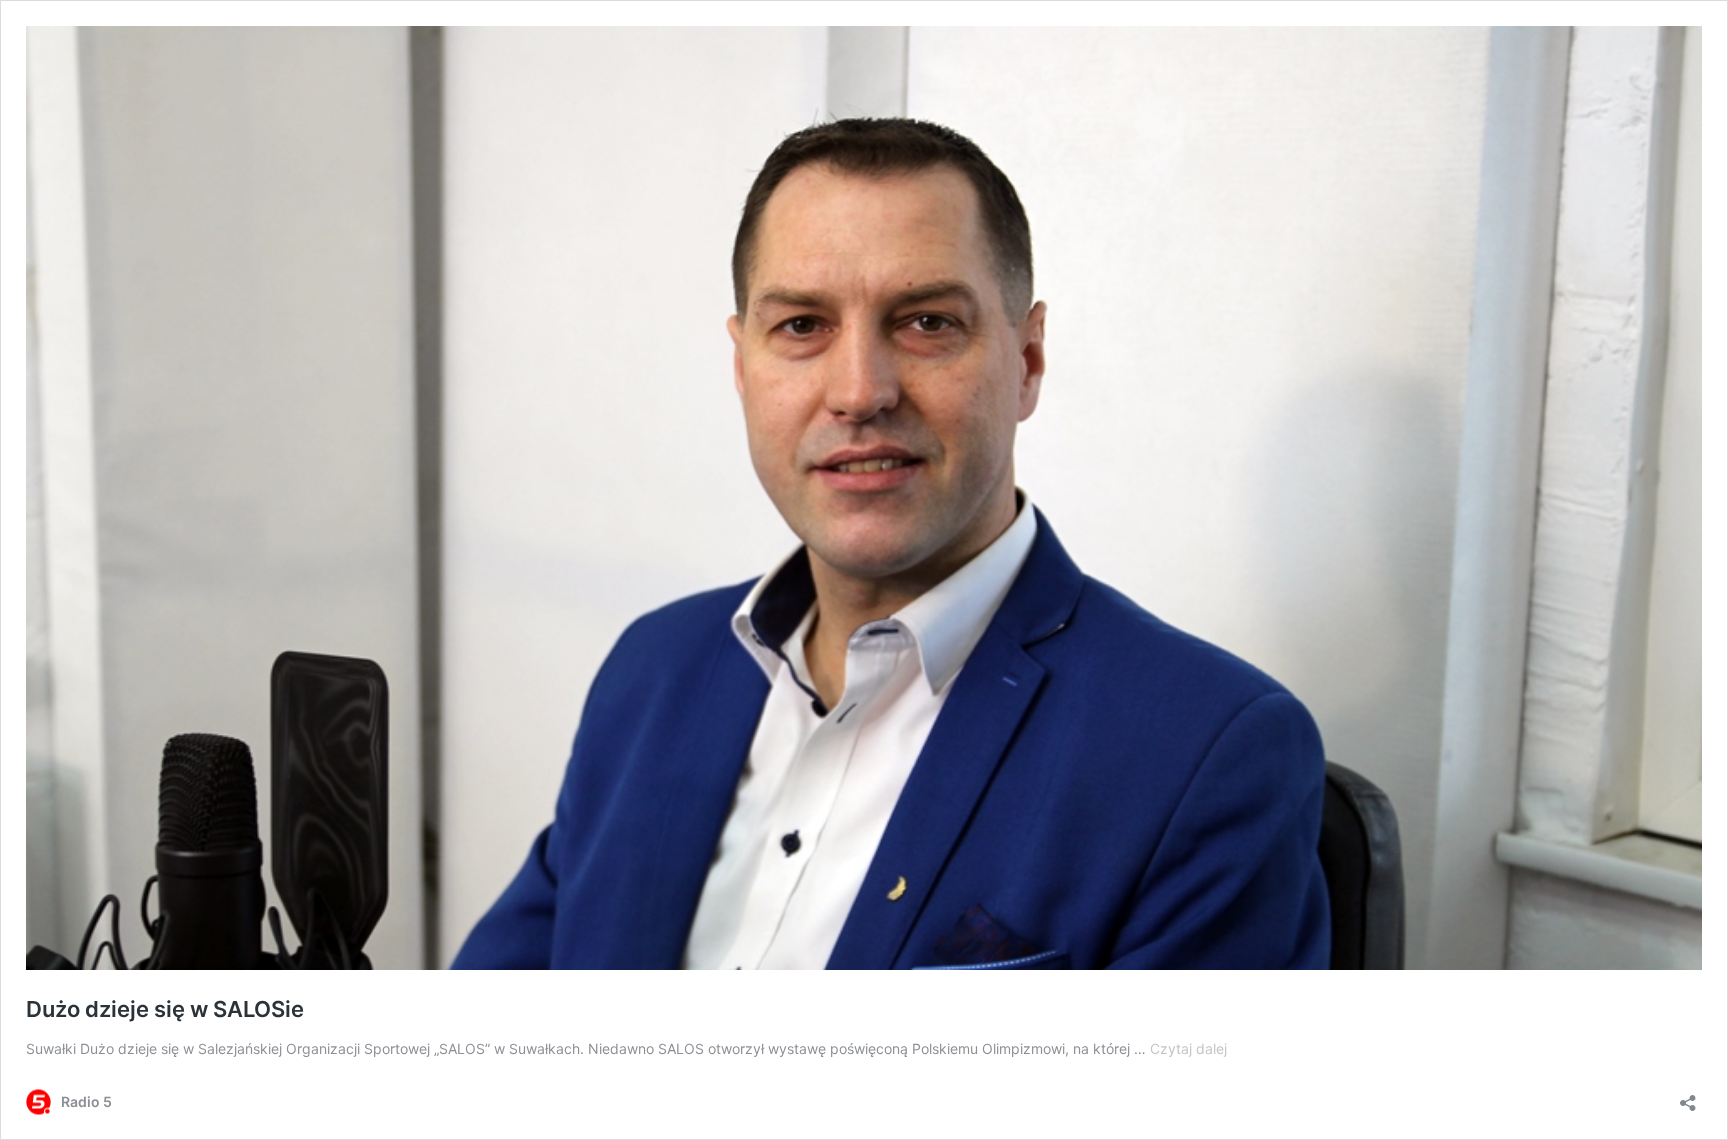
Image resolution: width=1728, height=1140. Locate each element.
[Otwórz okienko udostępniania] (1688, 1096)
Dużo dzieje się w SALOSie (165, 1009)
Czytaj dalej (1188, 1048)
